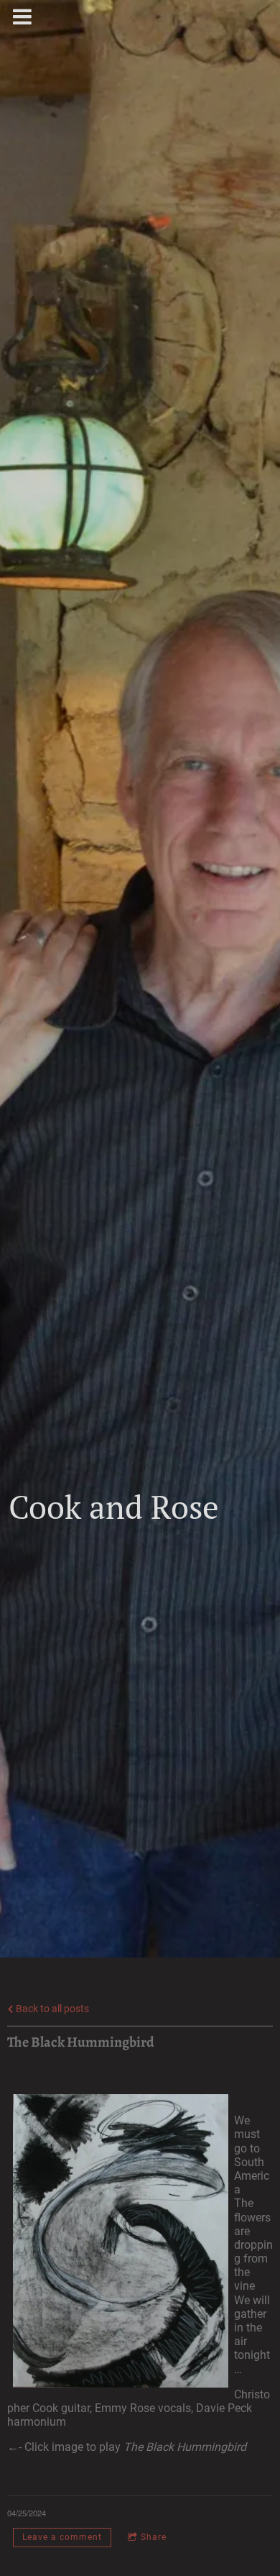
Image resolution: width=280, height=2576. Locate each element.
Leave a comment (62, 2537)
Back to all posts (51, 2009)
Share (154, 2537)
